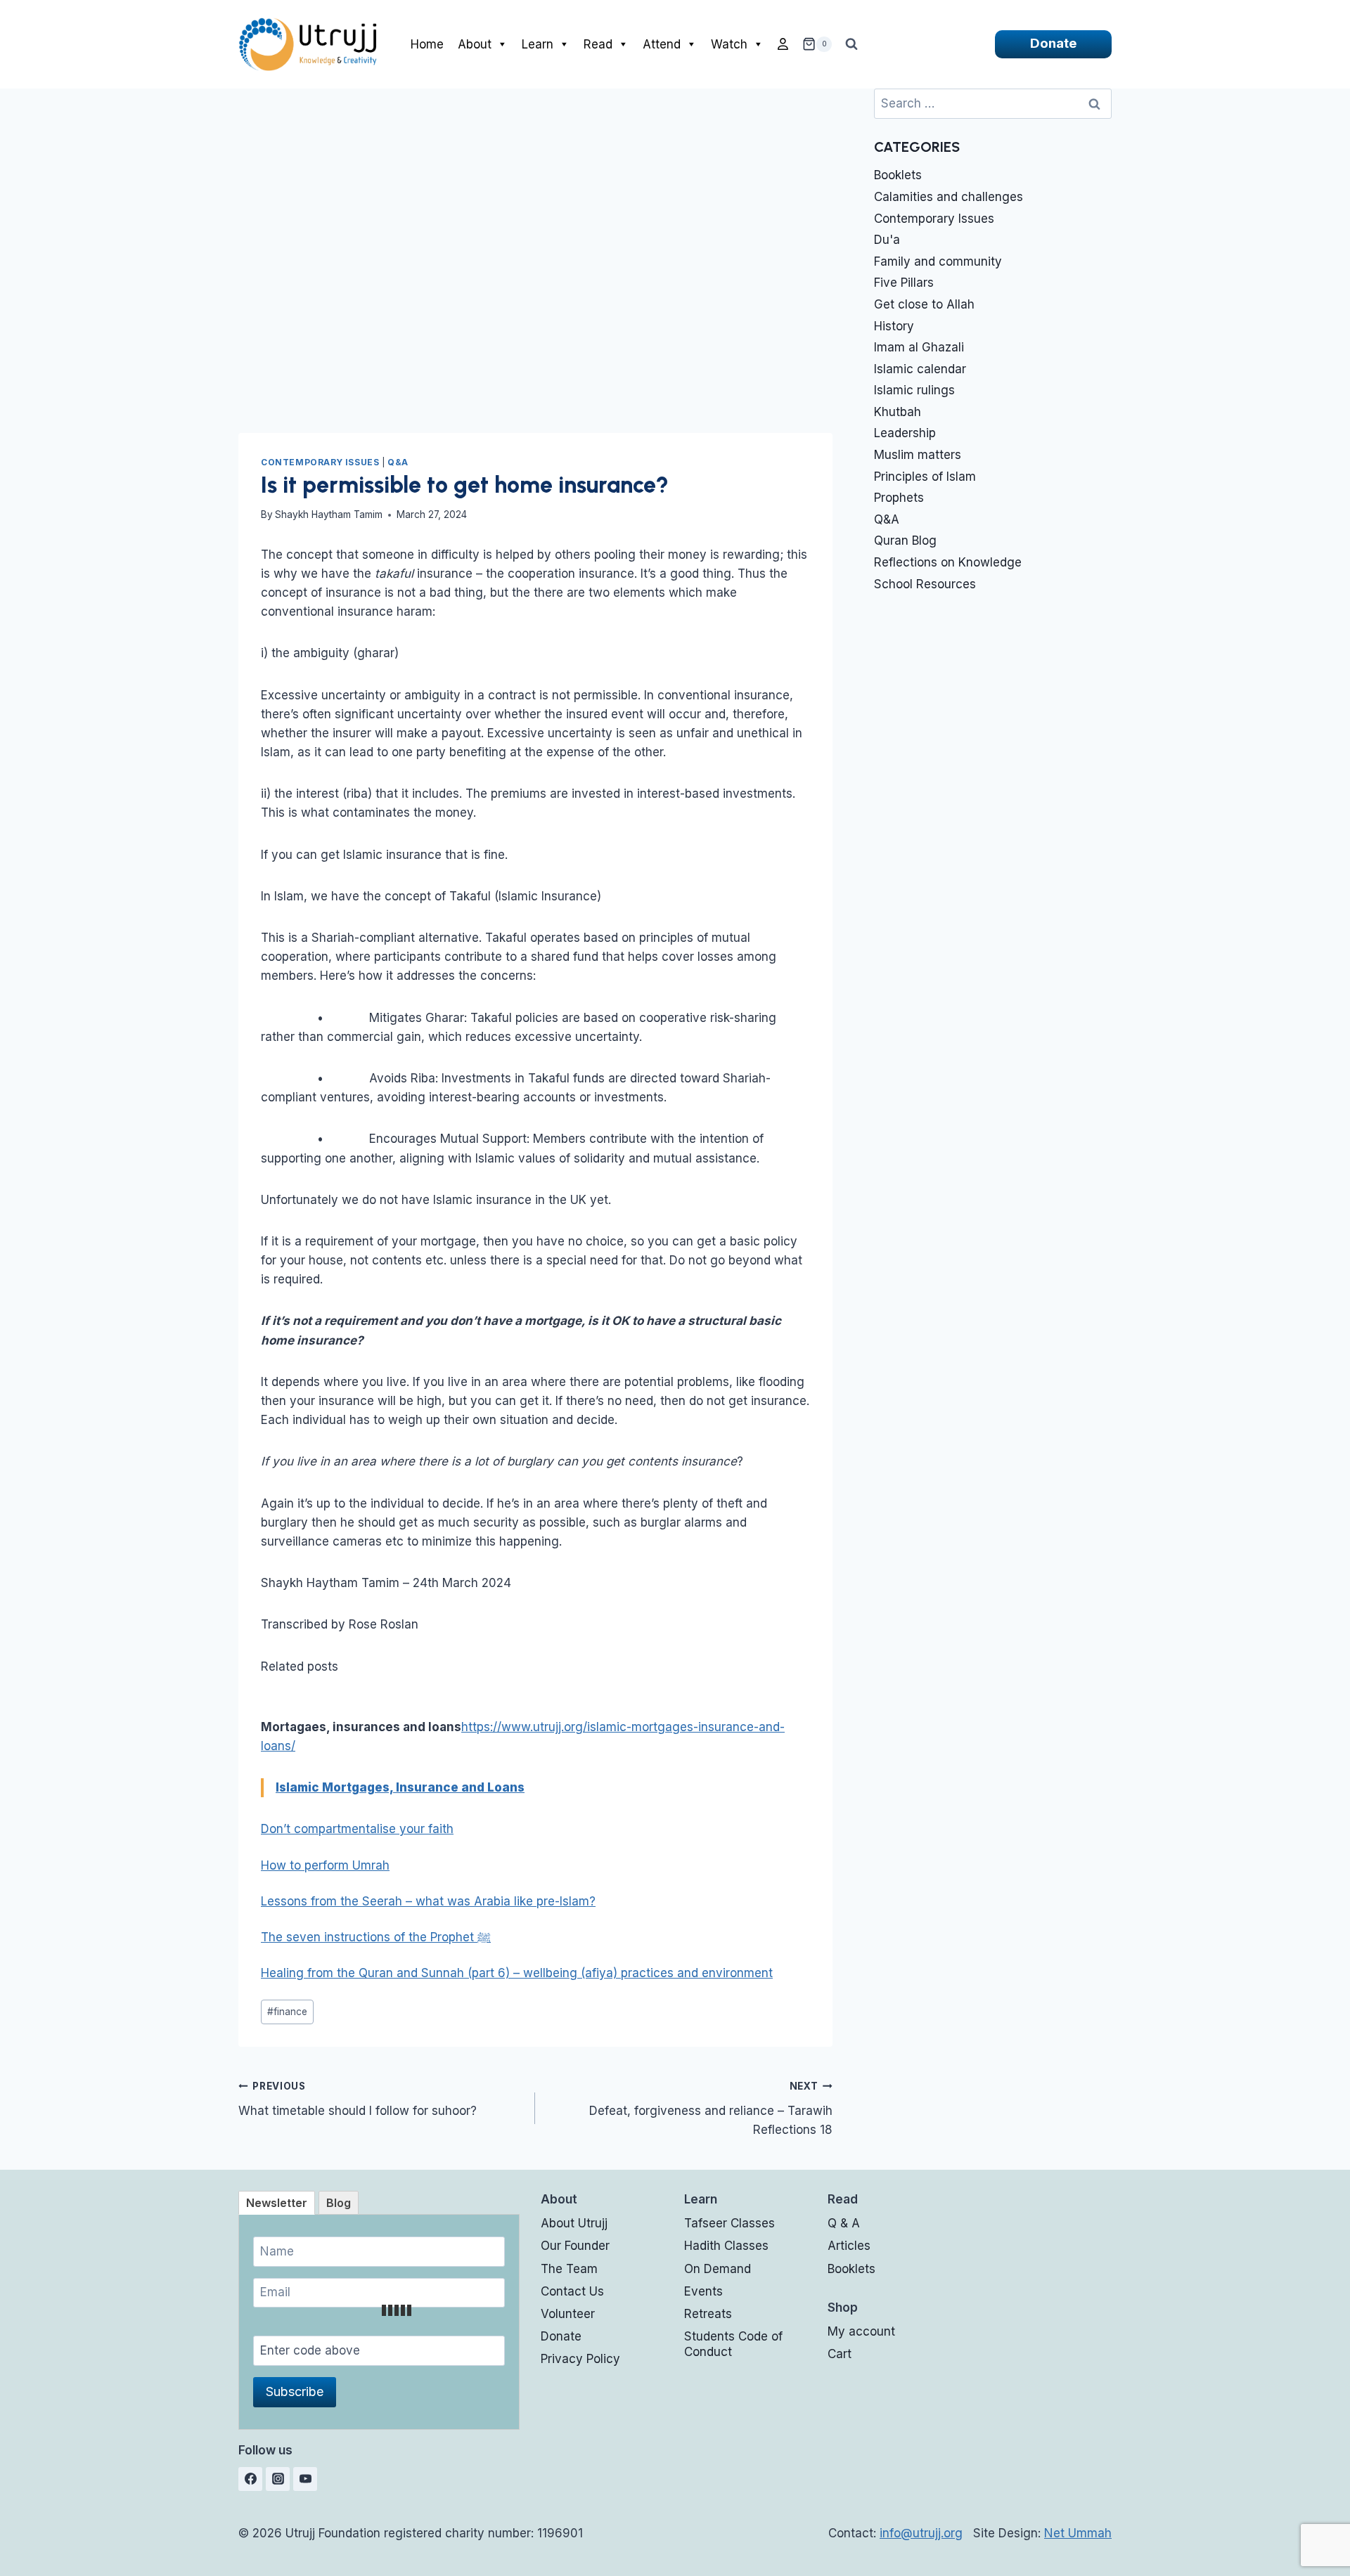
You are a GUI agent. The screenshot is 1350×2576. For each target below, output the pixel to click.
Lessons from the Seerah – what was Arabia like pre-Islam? (428, 1901)
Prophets (899, 498)
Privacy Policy (580, 2359)
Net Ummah (1078, 2533)
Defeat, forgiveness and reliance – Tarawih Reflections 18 (711, 2109)
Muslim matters (918, 455)
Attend (662, 44)
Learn (538, 44)
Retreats (708, 2314)
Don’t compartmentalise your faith (357, 1829)
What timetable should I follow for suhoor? (358, 2099)
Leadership (905, 433)
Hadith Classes (726, 2246)
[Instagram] (278, 2479)
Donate (1053, 43)
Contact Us (572, 2291)
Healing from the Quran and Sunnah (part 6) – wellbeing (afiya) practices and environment (517, 1973)
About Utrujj (574, 2223)
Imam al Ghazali (919, 347)
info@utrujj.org (921, 2533)
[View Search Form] (851, 44)
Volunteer (568, 2314)
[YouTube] (305, 2479)
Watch (729, 44)
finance (287, 2012)
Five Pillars (904, 283)
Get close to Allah (924, 304)
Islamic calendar (920, 369)
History (894, 326)
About (475, 44)
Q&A (398, 462)
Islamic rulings (914, 390)
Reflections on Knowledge (948, 562)
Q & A (844, 2223)
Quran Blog (905, 541)
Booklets (898, 175)
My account (861, 2331)
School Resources (925, 584)
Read (598, 44)
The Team (569, 2269)
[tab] (277, 2203)
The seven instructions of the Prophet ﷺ (376, 1937)
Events (703, 2291)
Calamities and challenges (949, 197)
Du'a (887, 240)
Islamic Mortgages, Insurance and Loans (400, 1787)
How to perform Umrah (325, 1865)
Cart (840, 2354)
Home (427, 44)
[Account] (783, 44)
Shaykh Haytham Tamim (329, 514)
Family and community (938, 261)
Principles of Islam (925, 477)
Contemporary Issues (320, 462)
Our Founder (575, 2246)
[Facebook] (250, 2479)
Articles (849, 2246)
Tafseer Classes (729, 2223)
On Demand (718, 2269)
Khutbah (898, 412)
